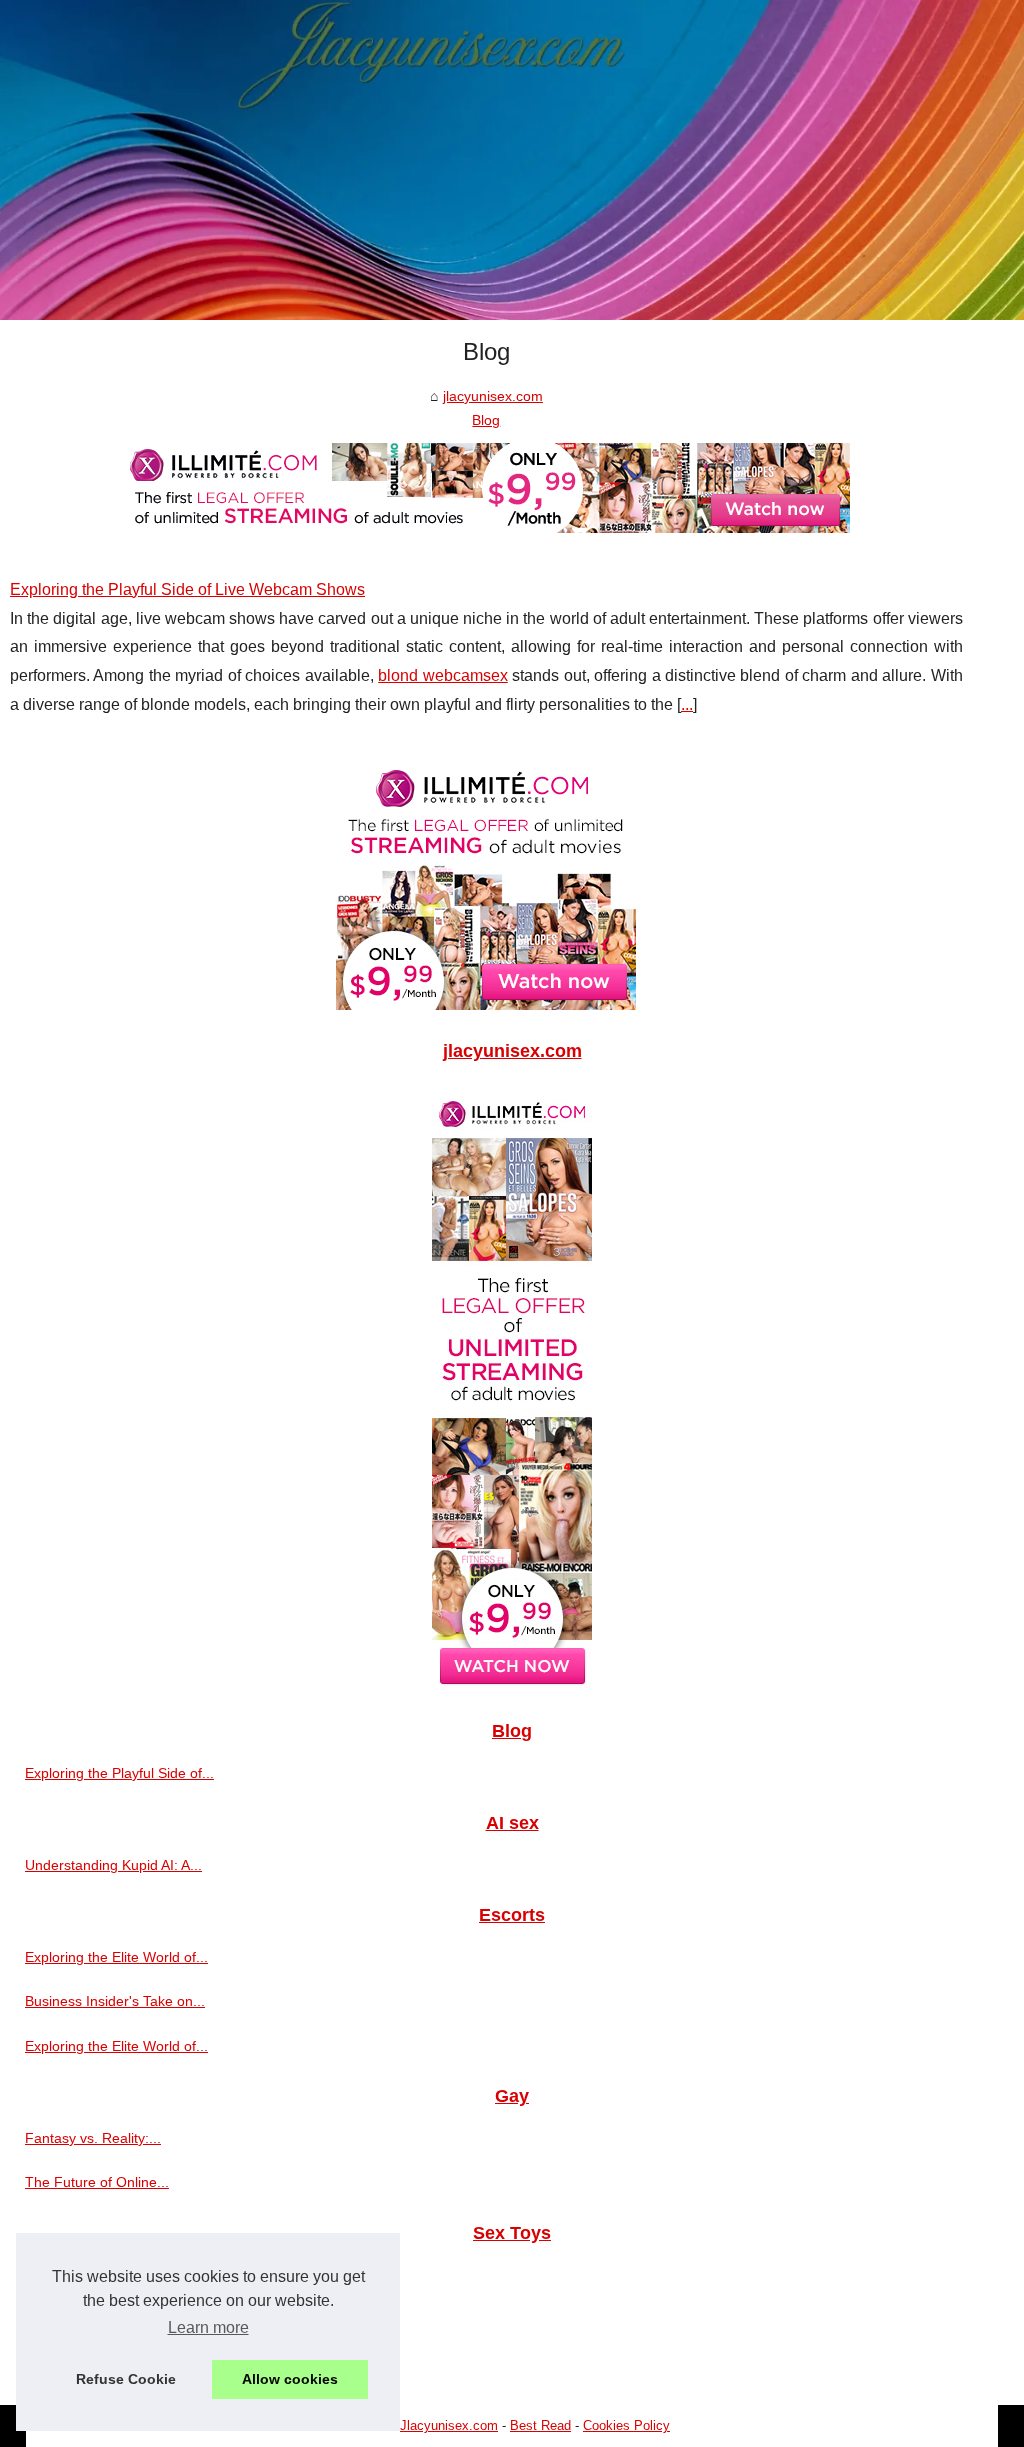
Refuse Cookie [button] (126, 2379)
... (687, 704)
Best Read (540, 2425)
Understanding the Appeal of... (121, 2319)
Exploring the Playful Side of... (119, 1773)
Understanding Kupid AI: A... (113, 1865)
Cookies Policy (626, 2425)
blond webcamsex (442, 675)
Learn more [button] (208, 2327)
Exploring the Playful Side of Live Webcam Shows (187, 589)
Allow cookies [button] (290, 2379)
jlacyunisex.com (493, 396)
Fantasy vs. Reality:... (93, 2138)
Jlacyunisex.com (449, 2425)
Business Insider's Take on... (115, 2001)
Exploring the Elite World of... (116, 1957)
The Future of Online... (97, 2182)
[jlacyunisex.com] (512, 160)
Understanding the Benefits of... (125, 2274)
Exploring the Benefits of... (108, 2363)
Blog (486, 420)
